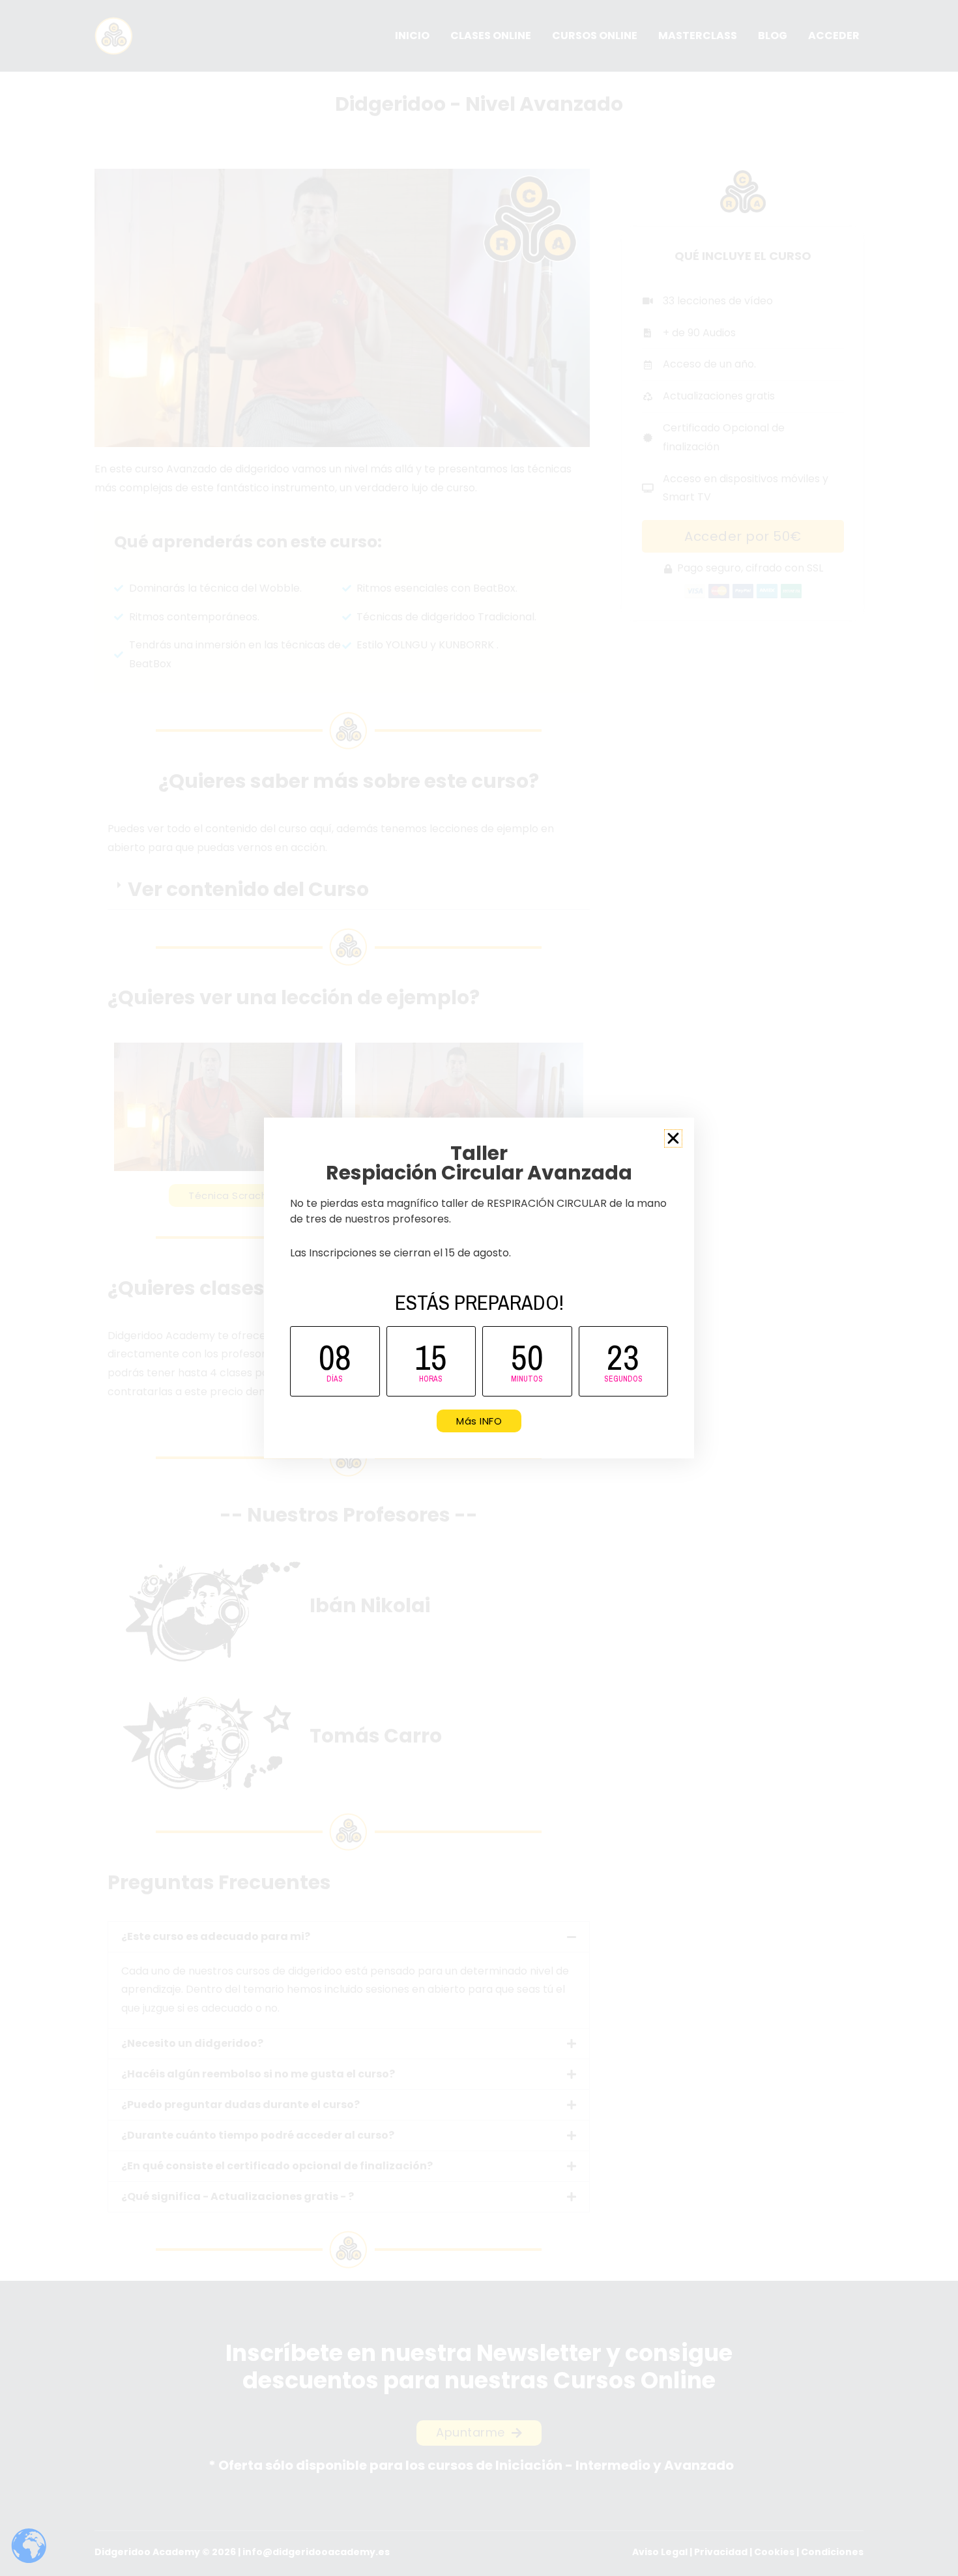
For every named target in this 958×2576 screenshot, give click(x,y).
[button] (673, 1138)
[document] (479, 1288)
